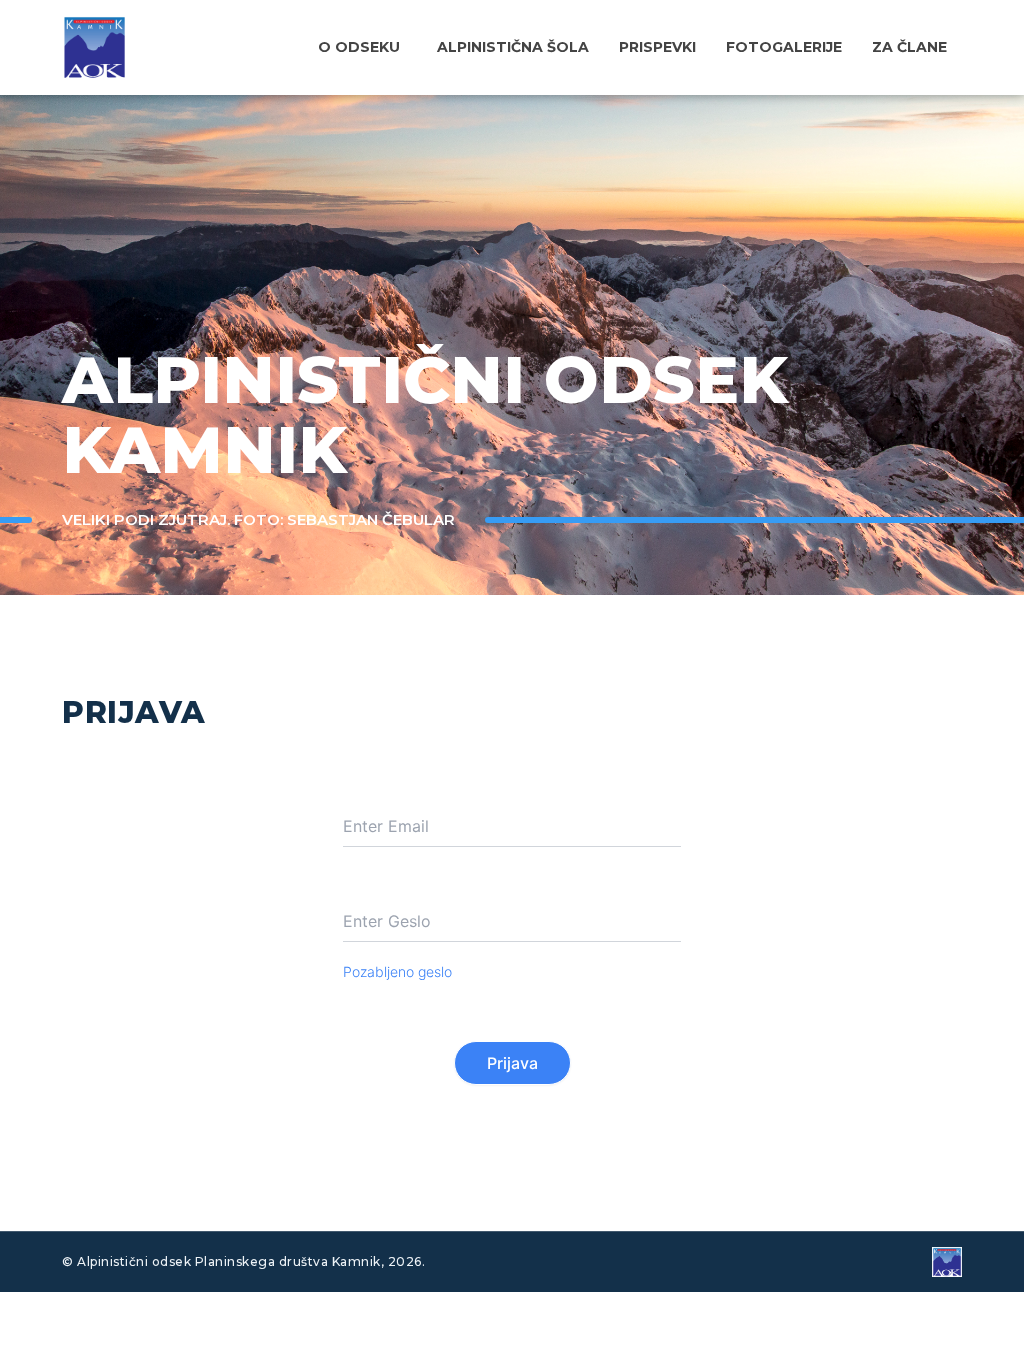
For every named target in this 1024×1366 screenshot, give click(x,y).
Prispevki (657, 47)
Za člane (909, 47)
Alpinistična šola (513, 47)
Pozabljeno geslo (397, 971)
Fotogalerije (784, 47)
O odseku (359, 47)
